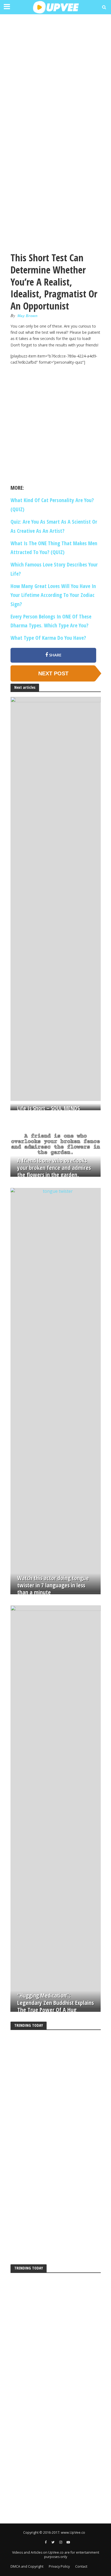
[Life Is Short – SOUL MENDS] (56, 899)
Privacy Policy (59, 2566)
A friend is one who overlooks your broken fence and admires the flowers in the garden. (54, 1168)
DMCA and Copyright (27, 2566)
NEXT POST (53, 673)
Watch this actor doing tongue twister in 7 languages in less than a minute (53, 1585)
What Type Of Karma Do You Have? (48, 638)
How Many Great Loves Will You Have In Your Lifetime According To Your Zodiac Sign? (53, 595)
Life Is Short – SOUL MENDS (48, 1108)
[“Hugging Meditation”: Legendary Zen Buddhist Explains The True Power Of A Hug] (56, 1807)
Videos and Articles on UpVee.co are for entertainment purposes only (56, 2555)
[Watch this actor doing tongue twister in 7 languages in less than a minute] (56, 1389)
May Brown (28, 316)
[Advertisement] (55, 75)
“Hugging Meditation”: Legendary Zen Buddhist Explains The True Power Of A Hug (55, 2003)
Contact (81, 2566)
